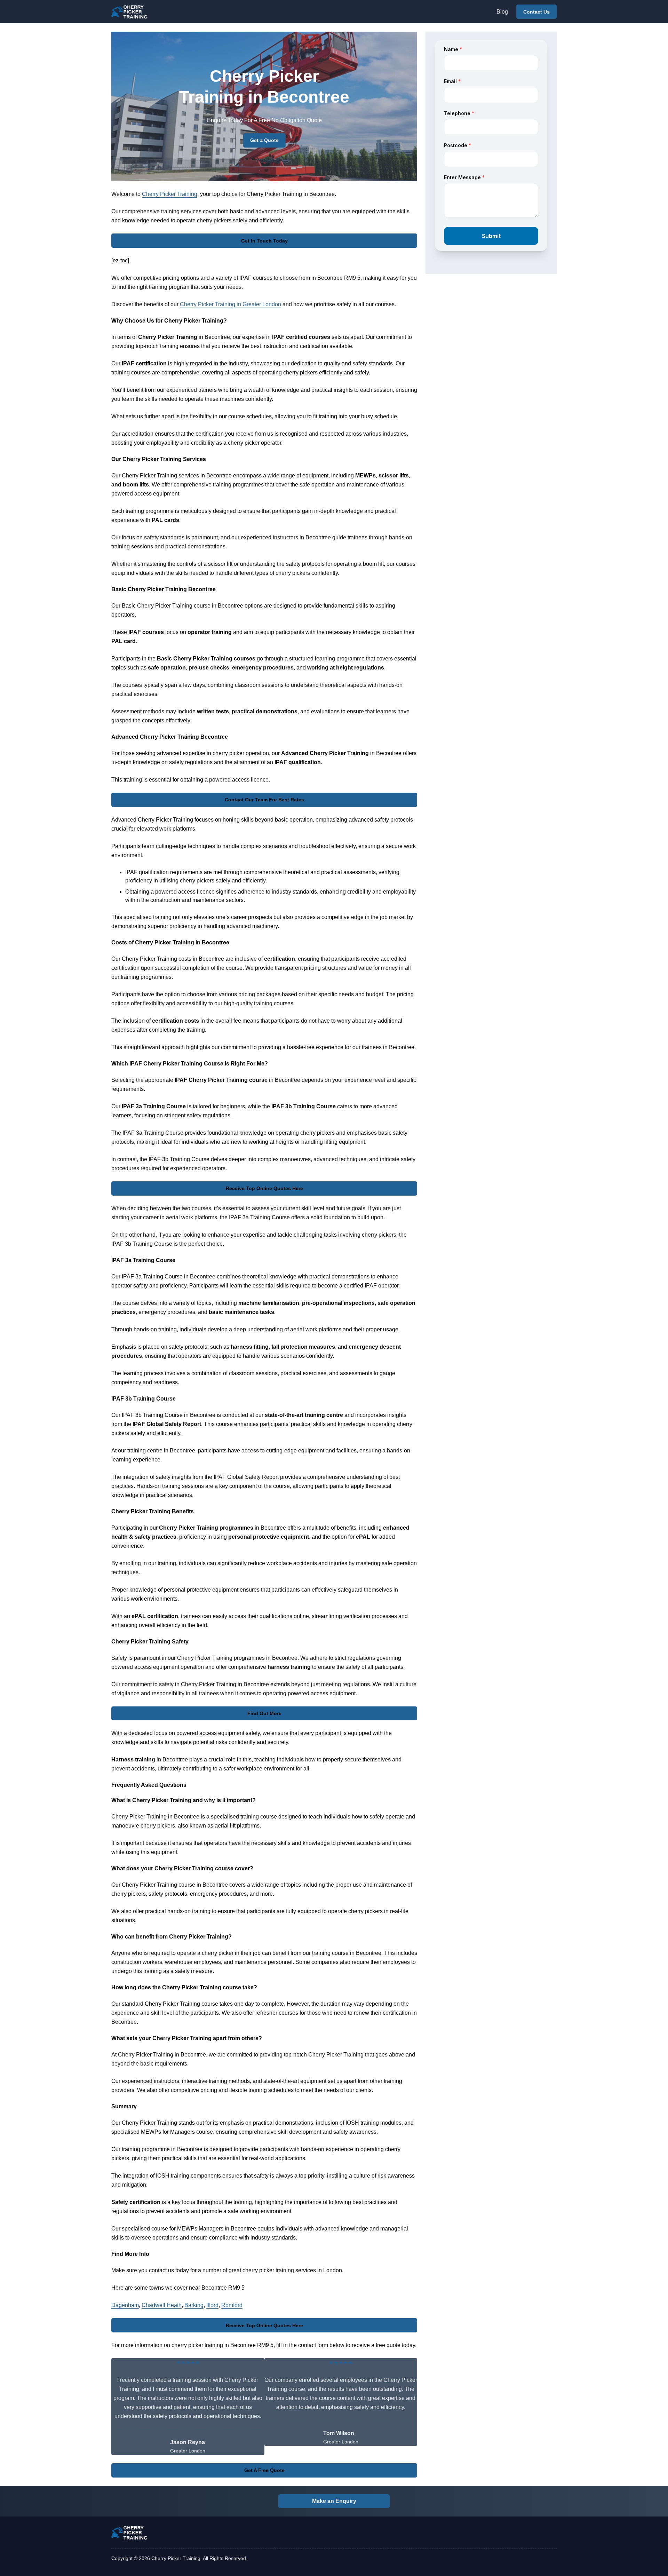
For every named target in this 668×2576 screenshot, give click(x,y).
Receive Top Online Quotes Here (264, 1188)
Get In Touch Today (264, 241)
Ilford (212, 2305)
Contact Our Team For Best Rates (264, 800)
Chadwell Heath (162, 2305)
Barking (194, 2305)
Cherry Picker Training (170, 194)
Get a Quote (264, 140)
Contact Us (536, 12)
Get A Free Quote (264, 2470)
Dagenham (125, 2305)
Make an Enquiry (334, 2501)
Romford (232, 2305)
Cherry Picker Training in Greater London (230, 304)
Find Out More (264, 1713)
